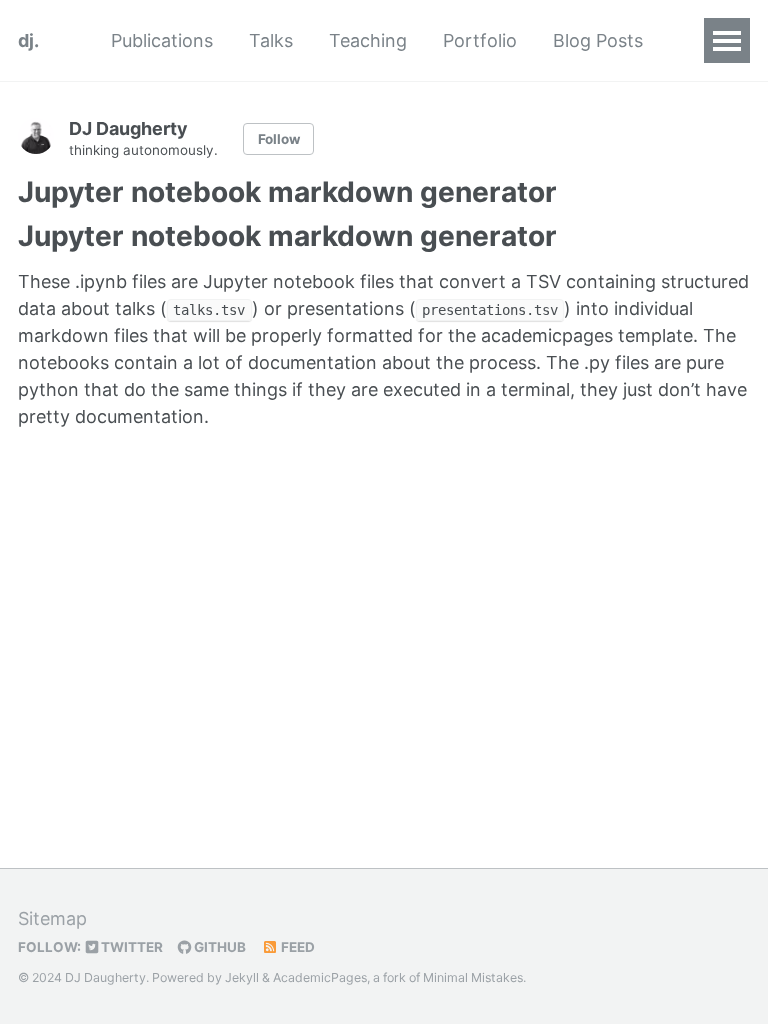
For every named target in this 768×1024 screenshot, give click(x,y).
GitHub (218, 947)
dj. (28, 40)
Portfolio (480, 40)
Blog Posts (598, 40)
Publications (162, 40)
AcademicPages (320, 977)
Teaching (368, 40)
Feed (296, 947)
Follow (279, 139)
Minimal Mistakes (473, 977)
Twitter (130, 947)
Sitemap (52, 918)
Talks (271, 40)
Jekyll (242, 977)
